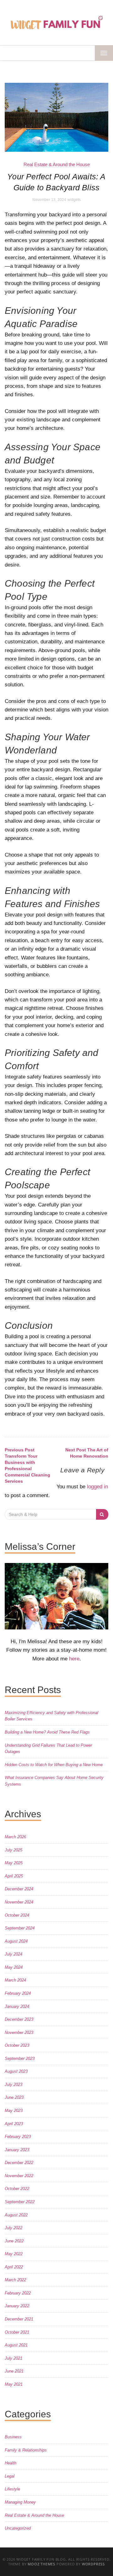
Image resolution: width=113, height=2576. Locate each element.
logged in (97, 1487)
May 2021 (14, 2384)
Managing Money (20, 2502)
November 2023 (19, 2032)
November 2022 (19, 2176)
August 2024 (16, 1941)
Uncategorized (18, 2528)
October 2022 (17, 2189)
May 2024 (14, 1967)
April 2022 (14, 2267)
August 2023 (16, 2071)
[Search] (102, 1514)
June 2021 (14, 2371)
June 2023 (14, 2097)
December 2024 (19, 1889)
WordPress (93, 2564)
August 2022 (16, 2215)
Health (11, 2463)
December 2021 (19, 2319)
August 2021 (16, 2345)
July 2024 (13, 1954)
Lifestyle (12, 2489)
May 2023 (14, 2111)
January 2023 (17, 2150)
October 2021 (17, 2332)
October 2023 (17, 2045)
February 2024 (18, 1993)
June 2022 (14, 2241)
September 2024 (20, 1928)
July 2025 (13, 1850)
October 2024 (17, 1915)
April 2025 (14, 1876)
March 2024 (15, 1980)
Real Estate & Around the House (57, 164)
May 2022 (14, 2254)
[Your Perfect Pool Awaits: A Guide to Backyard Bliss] (56, 117)
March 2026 (15, 1837)
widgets (74, 200)
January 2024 (17, 2006)
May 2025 (14, 1863)
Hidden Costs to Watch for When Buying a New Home (54, 1765)
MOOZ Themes (41, 2564)
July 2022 (13, 2228)
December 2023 (19, 2019)
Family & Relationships (26, 2450)
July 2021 (13, 2358)
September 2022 (20, 2202)
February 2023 (18, 2137)
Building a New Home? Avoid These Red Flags (47, 1732)
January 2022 (17, 2306)
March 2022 (15, 2280)
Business (13, 2437)
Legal (10, 2476)
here (74, 1659)
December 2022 (19, 2163)
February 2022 (18, 2293)
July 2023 (13, 2085)
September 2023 (20, 2059)
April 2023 (14, 2124)
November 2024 (19, 1902)
